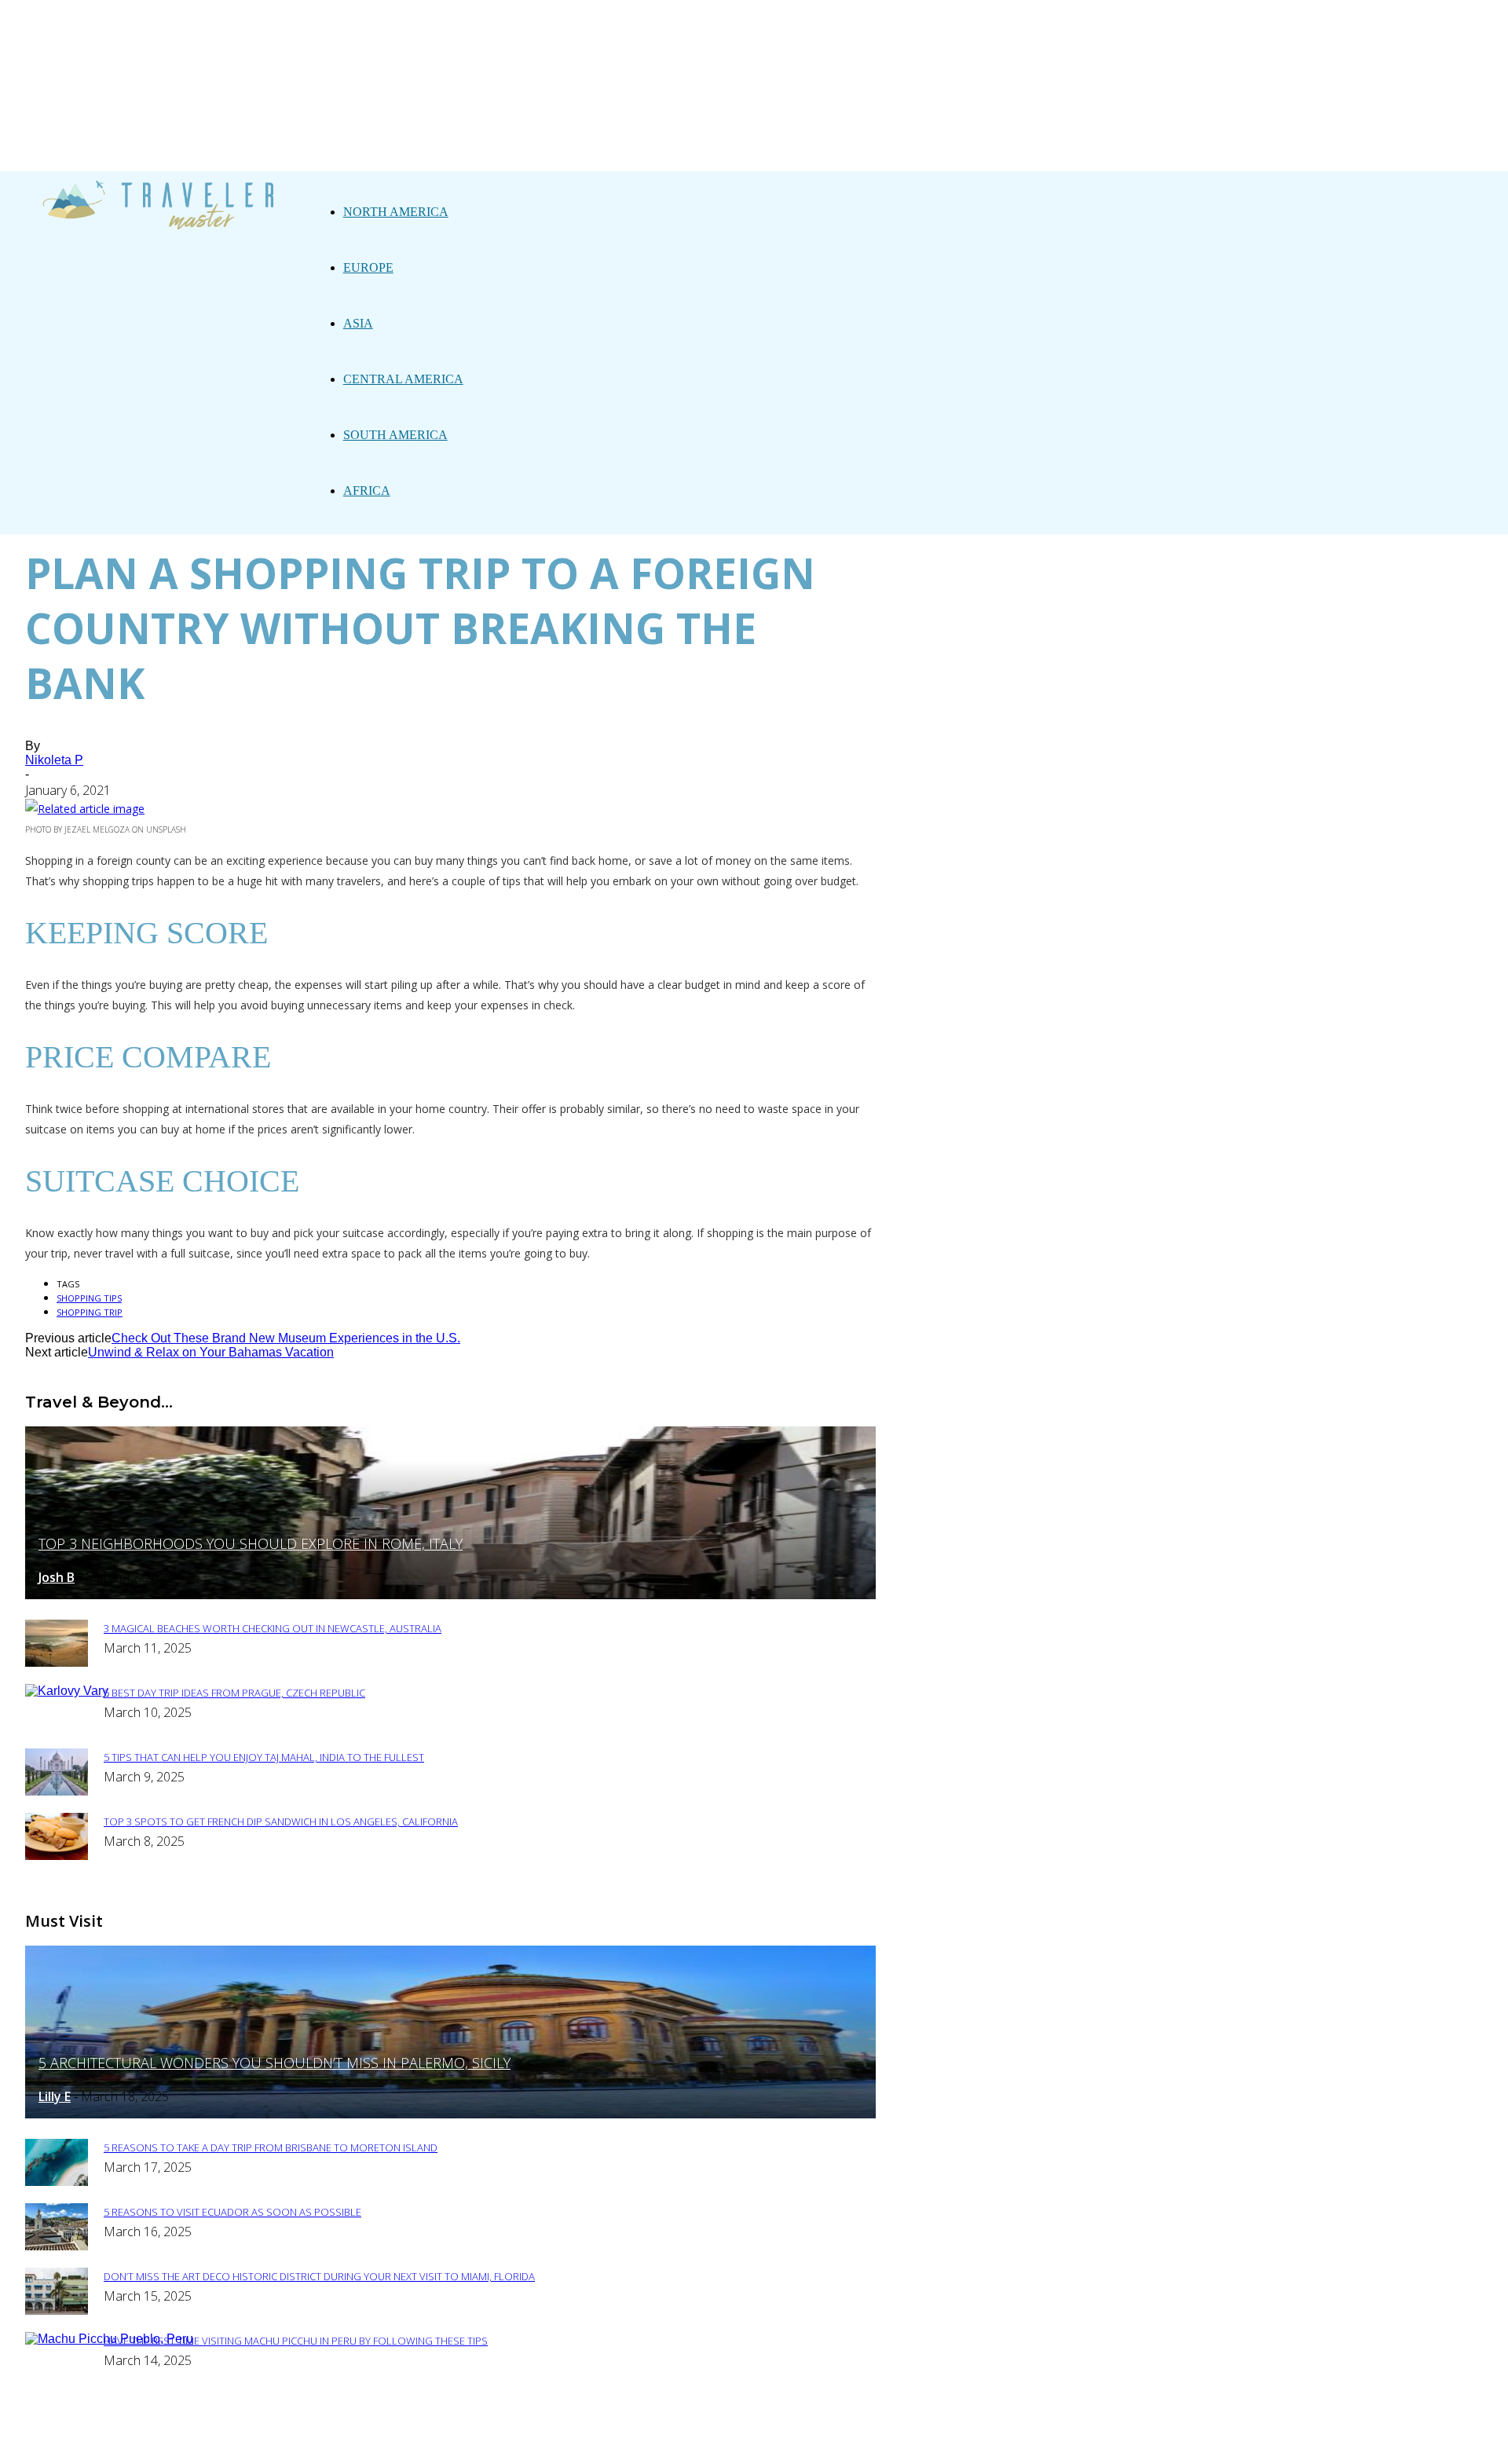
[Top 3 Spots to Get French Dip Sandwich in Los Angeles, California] (57, 1856)
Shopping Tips (89, 1298)
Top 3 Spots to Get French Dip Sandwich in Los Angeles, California (281, 1821)
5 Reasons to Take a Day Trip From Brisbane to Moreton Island (271, 2147)
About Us (430, 2442)
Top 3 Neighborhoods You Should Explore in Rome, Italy (251, 1543)
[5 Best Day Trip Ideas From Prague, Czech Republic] (67, 1691)
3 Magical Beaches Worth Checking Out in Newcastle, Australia (273, 1628)
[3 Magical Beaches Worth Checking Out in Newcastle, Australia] (57, 1662)
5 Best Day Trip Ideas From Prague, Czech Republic (234, 1693)
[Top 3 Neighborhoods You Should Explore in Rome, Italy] (450, 1595)
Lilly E (55, 2096)
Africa (367, 491)
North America (396, 212)
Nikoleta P (54, 760)
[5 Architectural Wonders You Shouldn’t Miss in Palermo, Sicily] (450, 2114)
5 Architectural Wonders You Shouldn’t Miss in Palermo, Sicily (275, 2063)
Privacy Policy (523, 2442)
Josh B (57, 1577)
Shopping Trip (90, 1312)
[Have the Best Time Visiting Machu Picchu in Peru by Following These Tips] (109, 2339)
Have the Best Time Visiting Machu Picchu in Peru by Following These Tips (296, 2341)
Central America (403, 379)
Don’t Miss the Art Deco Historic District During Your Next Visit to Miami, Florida (319, 2276)
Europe (368, 267)
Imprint (612, 2442)
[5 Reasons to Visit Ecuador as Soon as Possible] (57, 2246)
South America (395, 435)
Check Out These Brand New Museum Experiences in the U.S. (286, 1338)
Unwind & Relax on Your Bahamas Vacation (211, 1352)
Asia (358, 323)
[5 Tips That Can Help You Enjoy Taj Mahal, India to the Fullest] (57, 1791)
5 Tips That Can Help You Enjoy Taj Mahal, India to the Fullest (264, 1757)
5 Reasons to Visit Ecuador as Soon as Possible (232, 2212)
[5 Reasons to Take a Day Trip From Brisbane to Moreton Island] (57, 2182)
